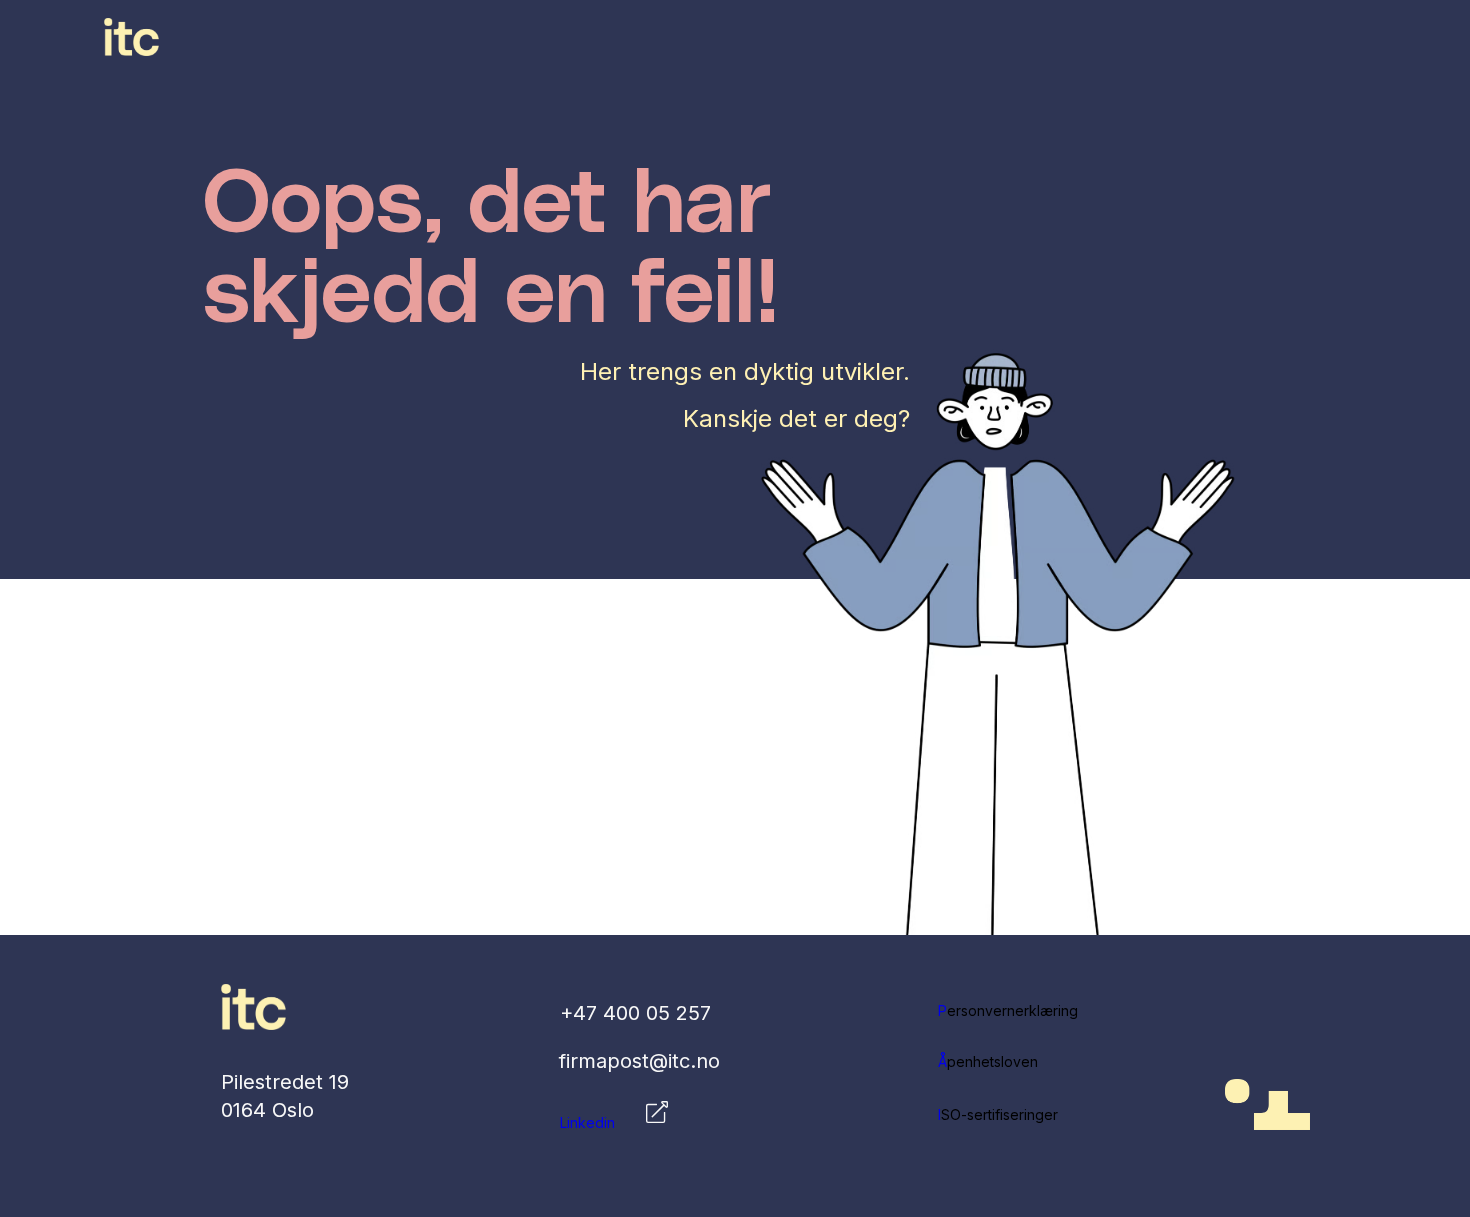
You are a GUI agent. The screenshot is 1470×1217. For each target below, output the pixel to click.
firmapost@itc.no (639, 1061)
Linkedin (587, 1122)
